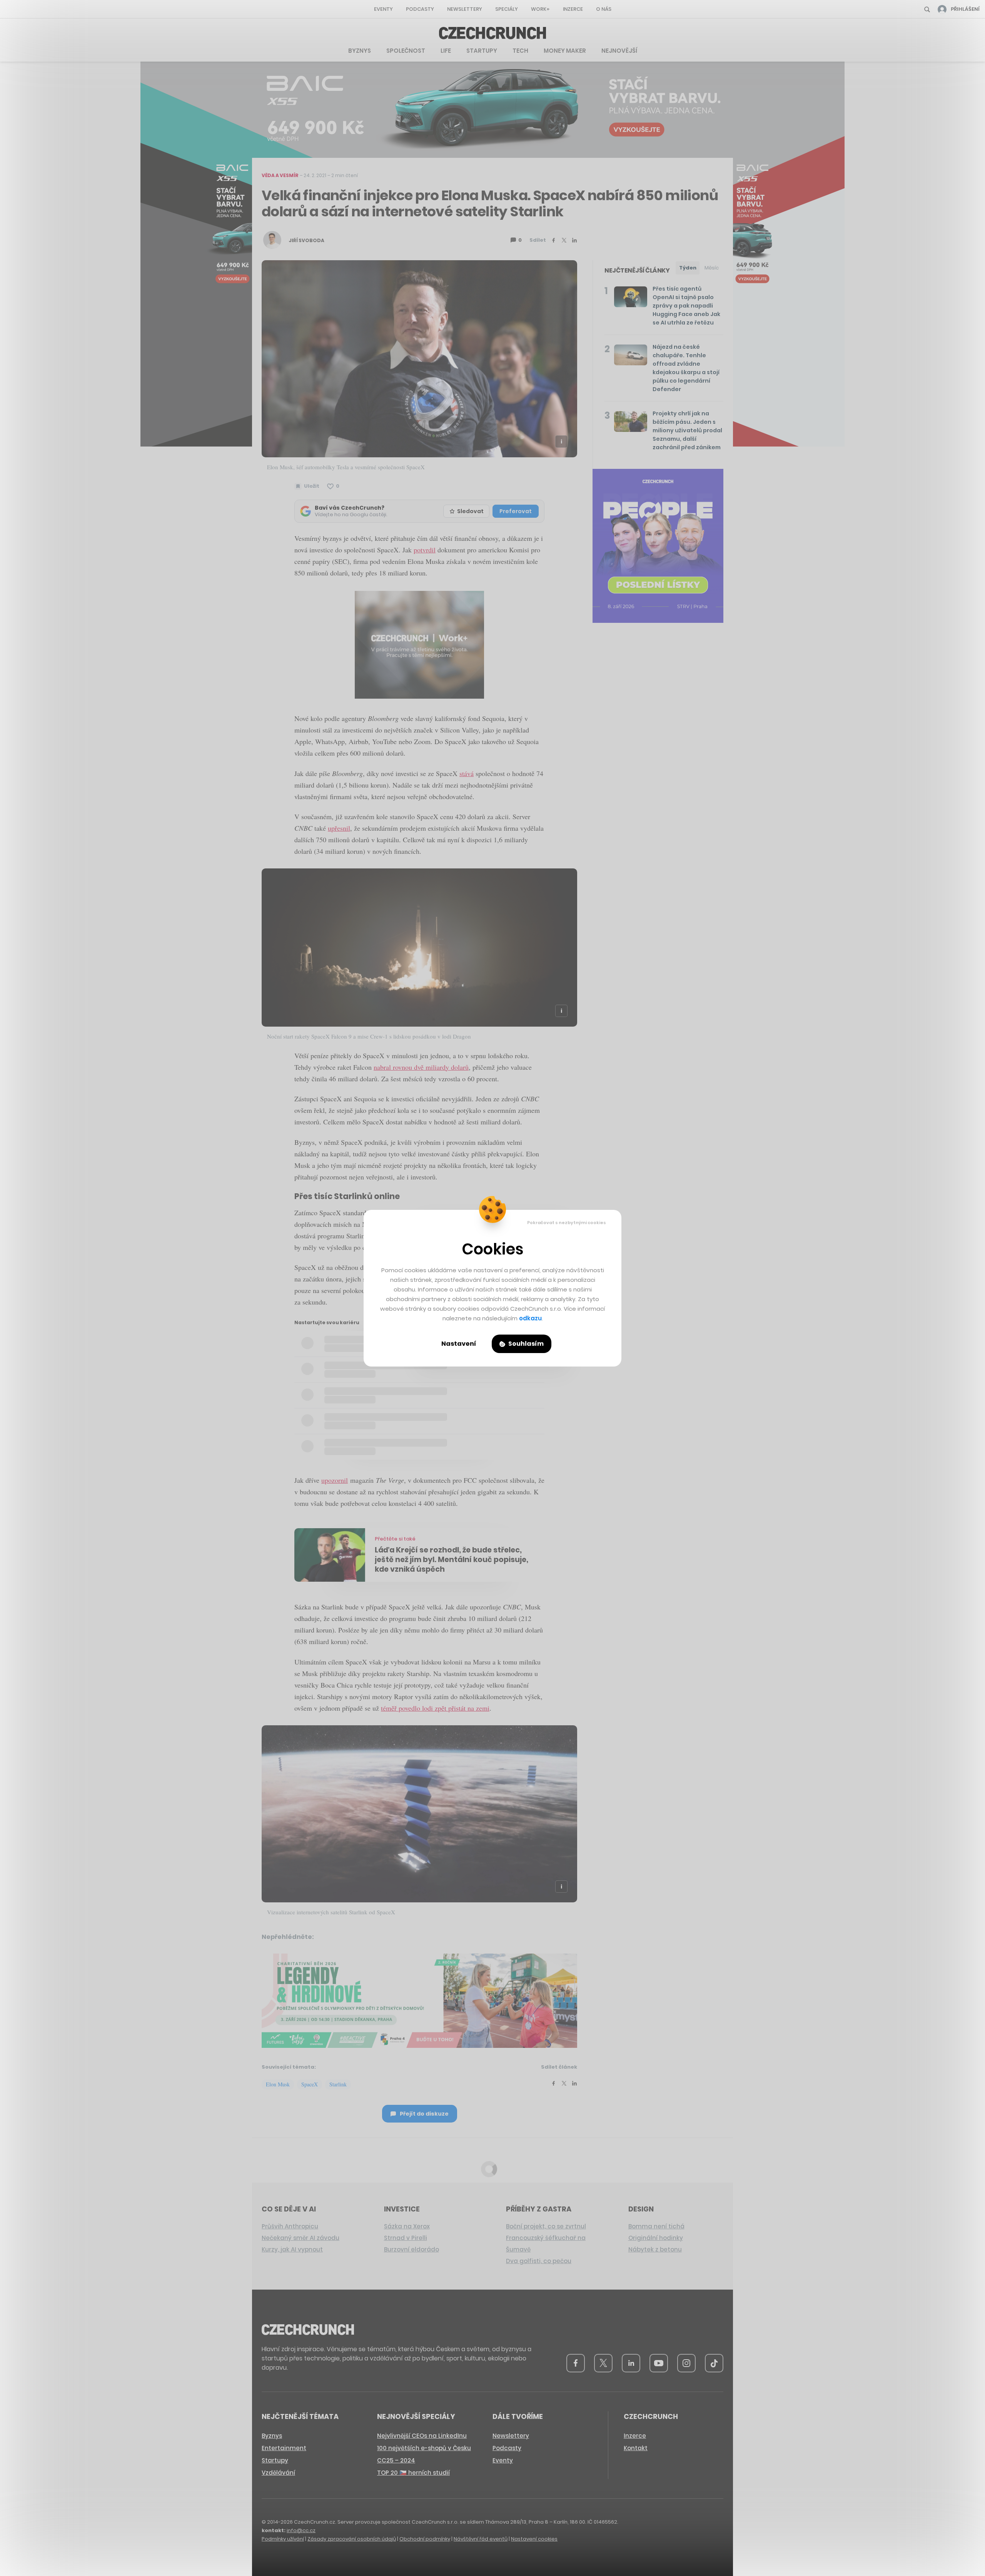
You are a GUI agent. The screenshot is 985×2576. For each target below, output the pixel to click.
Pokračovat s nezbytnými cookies (567, 1223)
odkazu (530, 1318)
